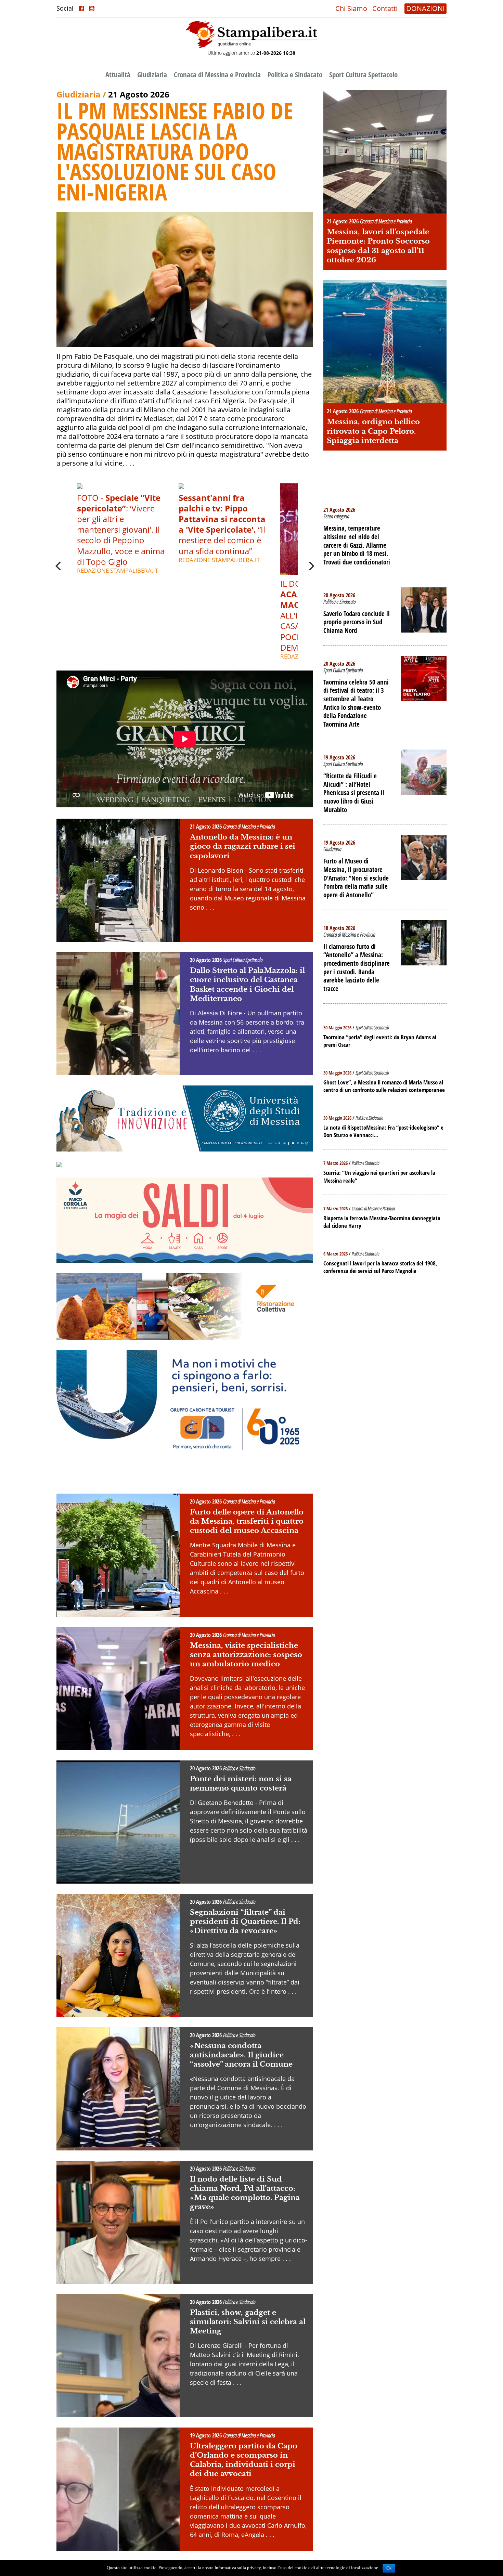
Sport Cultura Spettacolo (363, 75)
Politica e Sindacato (295, 75)
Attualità (118, 75)
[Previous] (59, 566)
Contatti (385, 8)
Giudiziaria (152, 75)
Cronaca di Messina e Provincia (217, 75)
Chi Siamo (351, 8)
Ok (389, 2568)
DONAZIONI (425, 8)
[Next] (311, 566)
